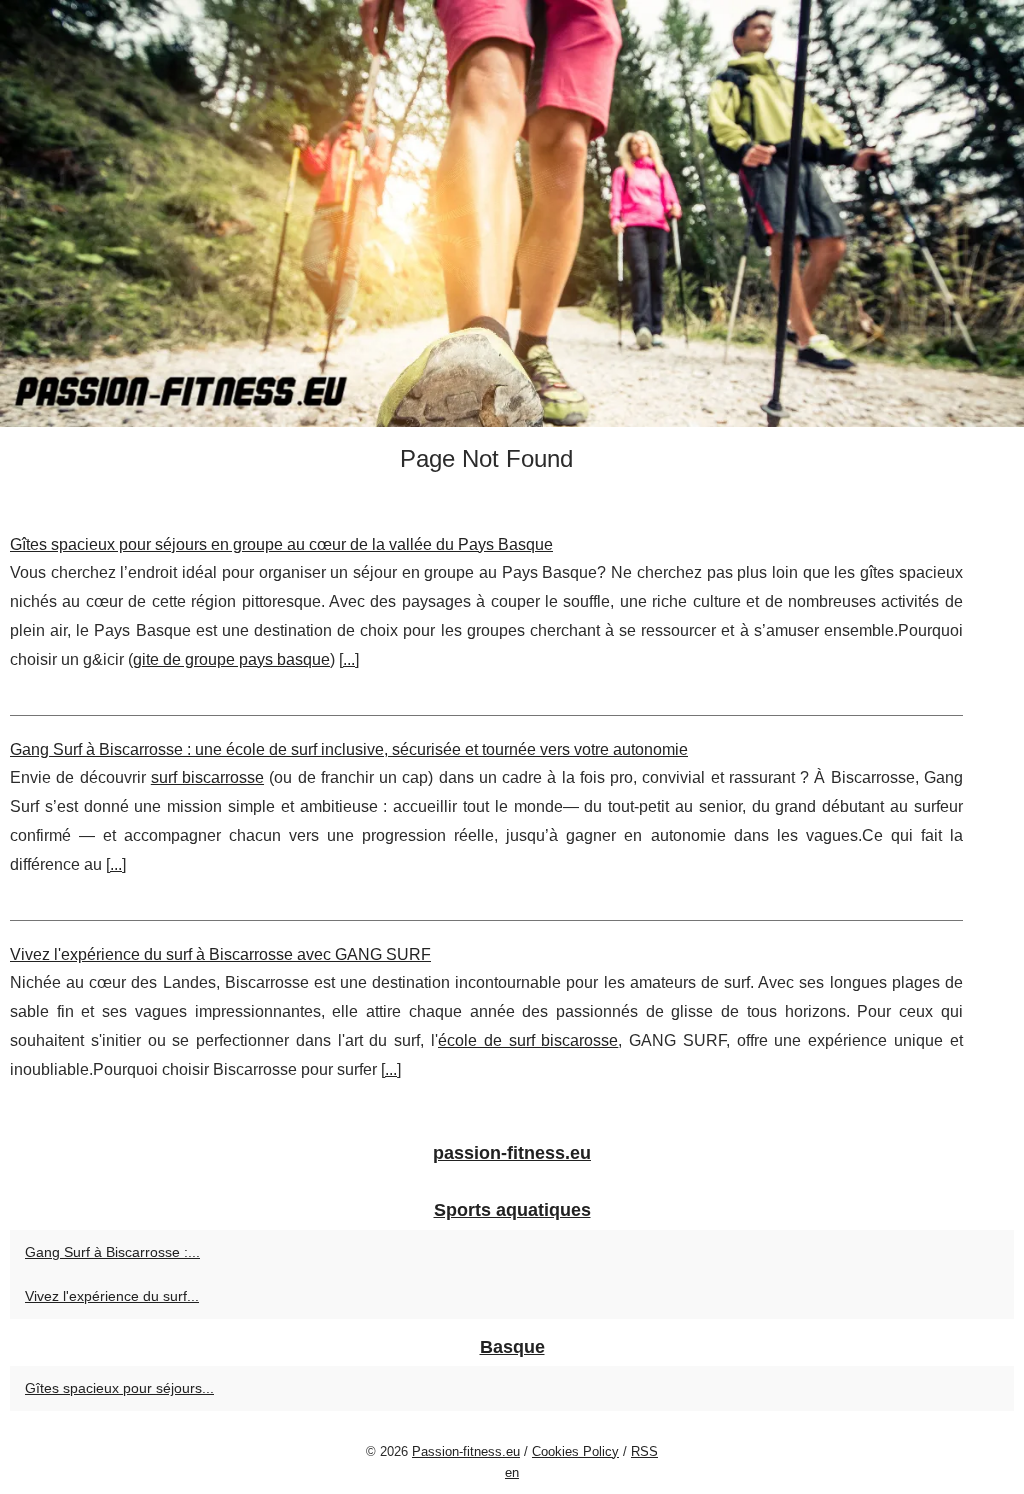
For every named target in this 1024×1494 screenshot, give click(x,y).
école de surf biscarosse (528, 1040)
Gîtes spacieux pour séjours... (119, 1388)
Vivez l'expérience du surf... (112, 1296)
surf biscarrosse (207, 777)
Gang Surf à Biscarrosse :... (112, 1252)
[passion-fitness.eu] (512, 213)
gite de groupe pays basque (231, 659)
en (512, 1472)
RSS (644, 1451)
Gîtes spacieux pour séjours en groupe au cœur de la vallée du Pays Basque (281, 544)
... (349, 659)
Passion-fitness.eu (466, 1451)
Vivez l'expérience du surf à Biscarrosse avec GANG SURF (220, 954)
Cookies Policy (575, 1451)
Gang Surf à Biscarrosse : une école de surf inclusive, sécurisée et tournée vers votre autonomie (349, 749)
